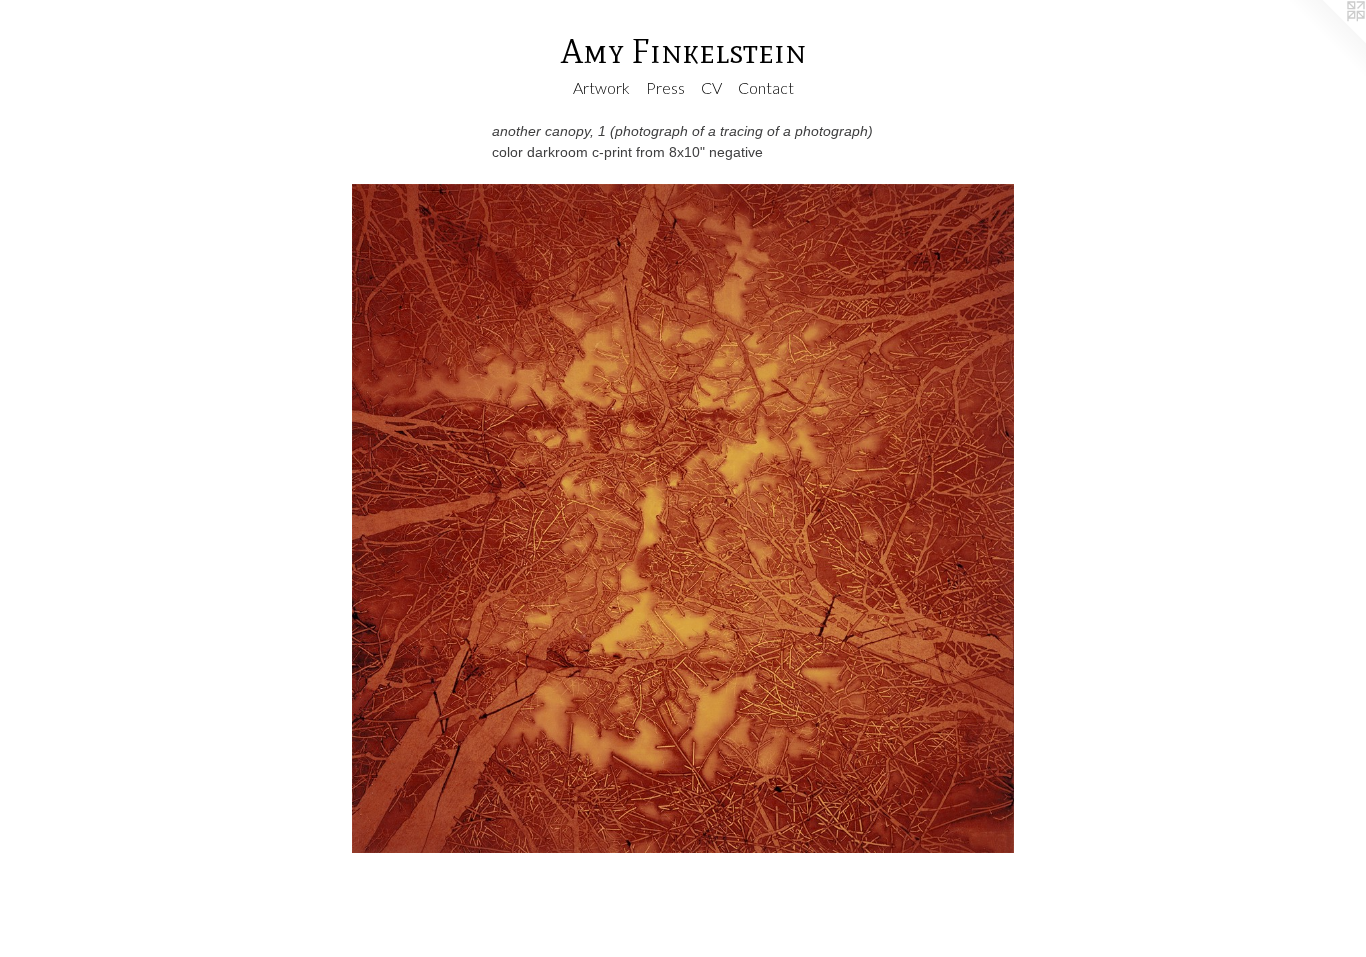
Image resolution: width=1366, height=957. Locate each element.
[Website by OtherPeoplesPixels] (1326, 40)
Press (665, 87)
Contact (766, 87)
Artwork (601, 87)
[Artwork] (683, 519)
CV (711, 87)
